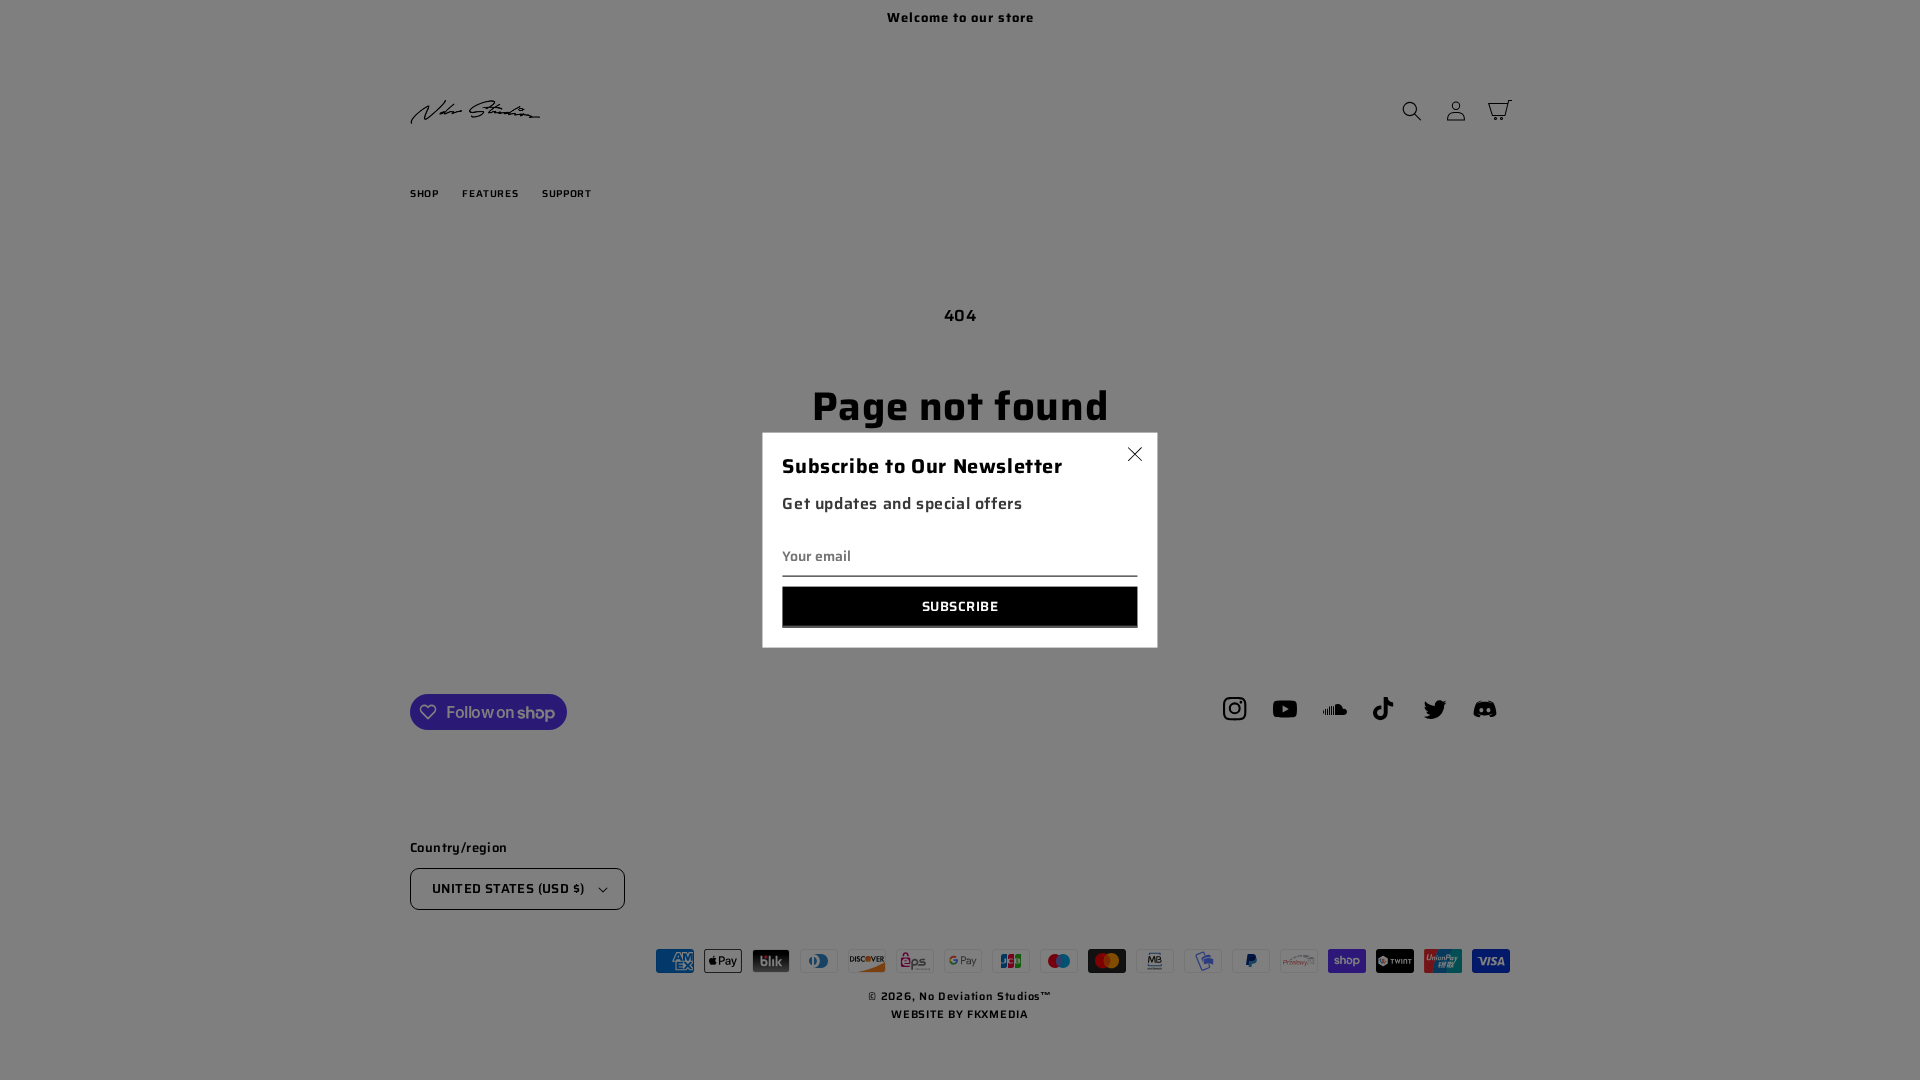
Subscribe (960, 605)
